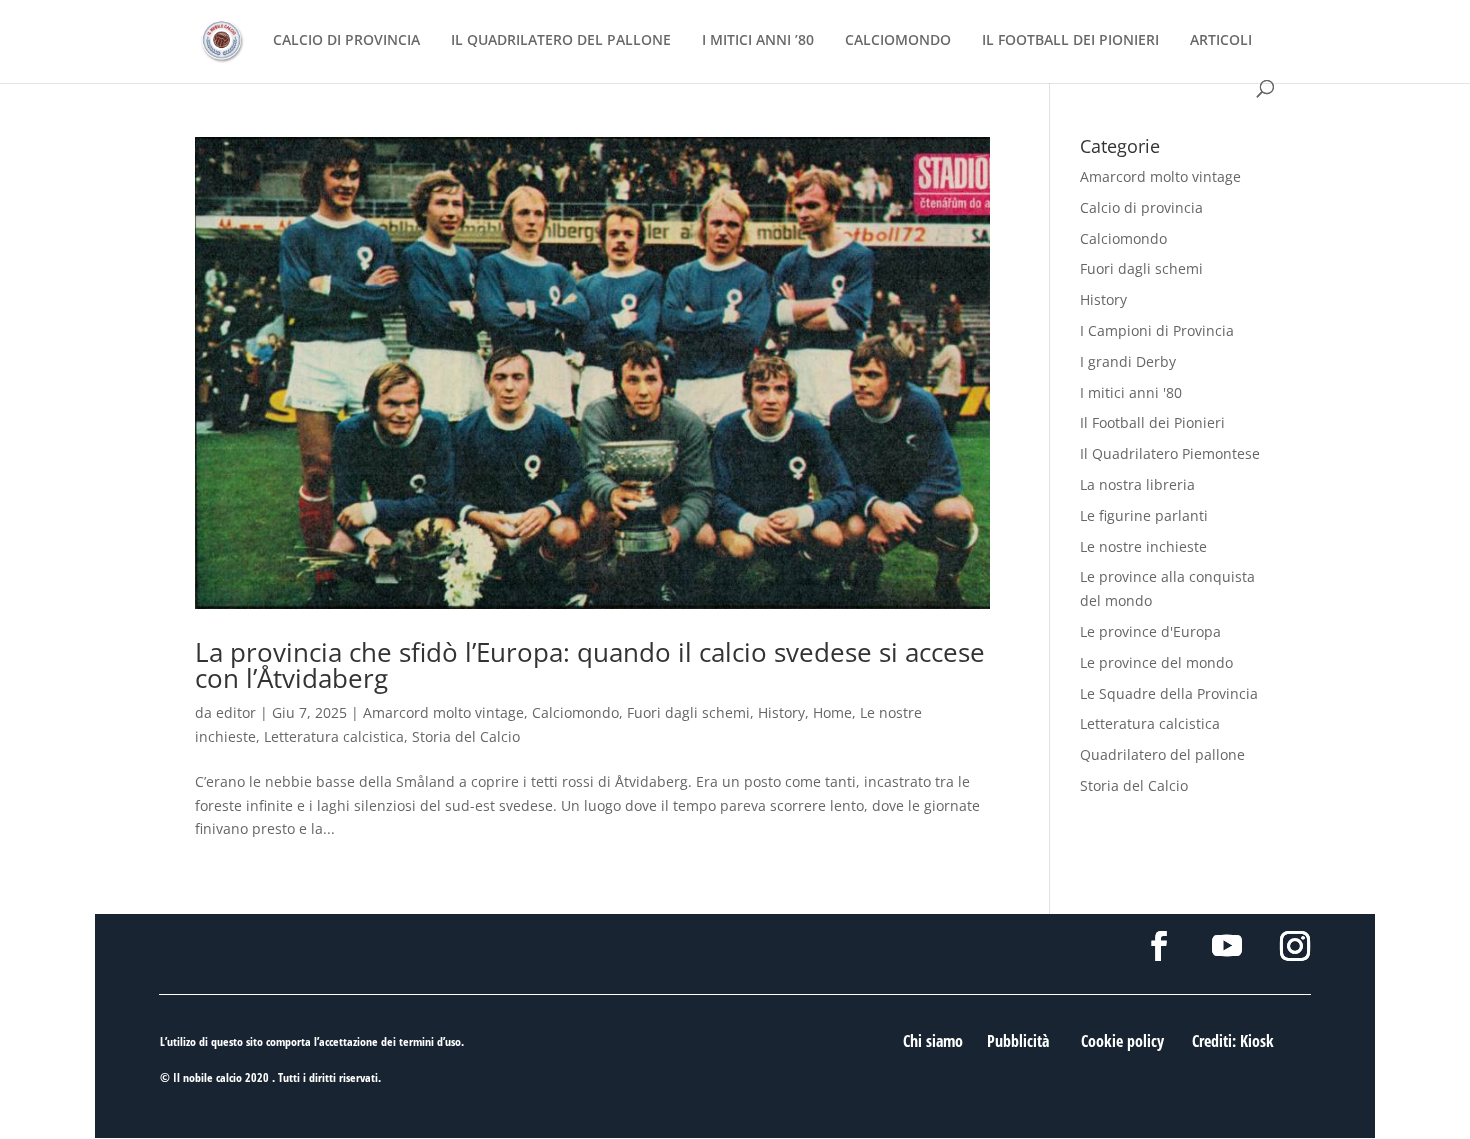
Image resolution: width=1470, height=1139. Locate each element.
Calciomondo (575, 712)
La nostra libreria (1137, 484)
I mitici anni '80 (1131, 392)
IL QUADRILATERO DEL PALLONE (561, 41)
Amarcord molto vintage (443, 712)
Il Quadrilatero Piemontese (1170, 453)
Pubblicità (1018, 1041)
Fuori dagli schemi (688, 712)
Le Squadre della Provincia (1169, 693)
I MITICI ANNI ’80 (758, 41)
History (781, 712)
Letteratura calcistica (334, 736)
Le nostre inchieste (1143, 546)
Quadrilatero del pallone (1162, 754)
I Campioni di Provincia (1157, 330)
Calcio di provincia (1141, 207)
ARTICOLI (1221, 41)
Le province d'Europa (1150, 631)
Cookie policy (1122, 1041)
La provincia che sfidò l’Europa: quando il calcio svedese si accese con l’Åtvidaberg (590, 665)
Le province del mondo (1156, 662)
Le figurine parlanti (1144, 515)
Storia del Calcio (466, 736)
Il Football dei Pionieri (1152, 422)
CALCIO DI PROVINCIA (346, 41)
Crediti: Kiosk (1233, 1041)
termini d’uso (430, 1041)
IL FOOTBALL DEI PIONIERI (1070, 41)
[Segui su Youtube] (1227, 946)
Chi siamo (933, 1041)
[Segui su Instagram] (1295, 946)
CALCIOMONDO (898, 41)
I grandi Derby (1128, 361)
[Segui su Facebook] (1159, 946)
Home (832, 712)
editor (236, 712)
